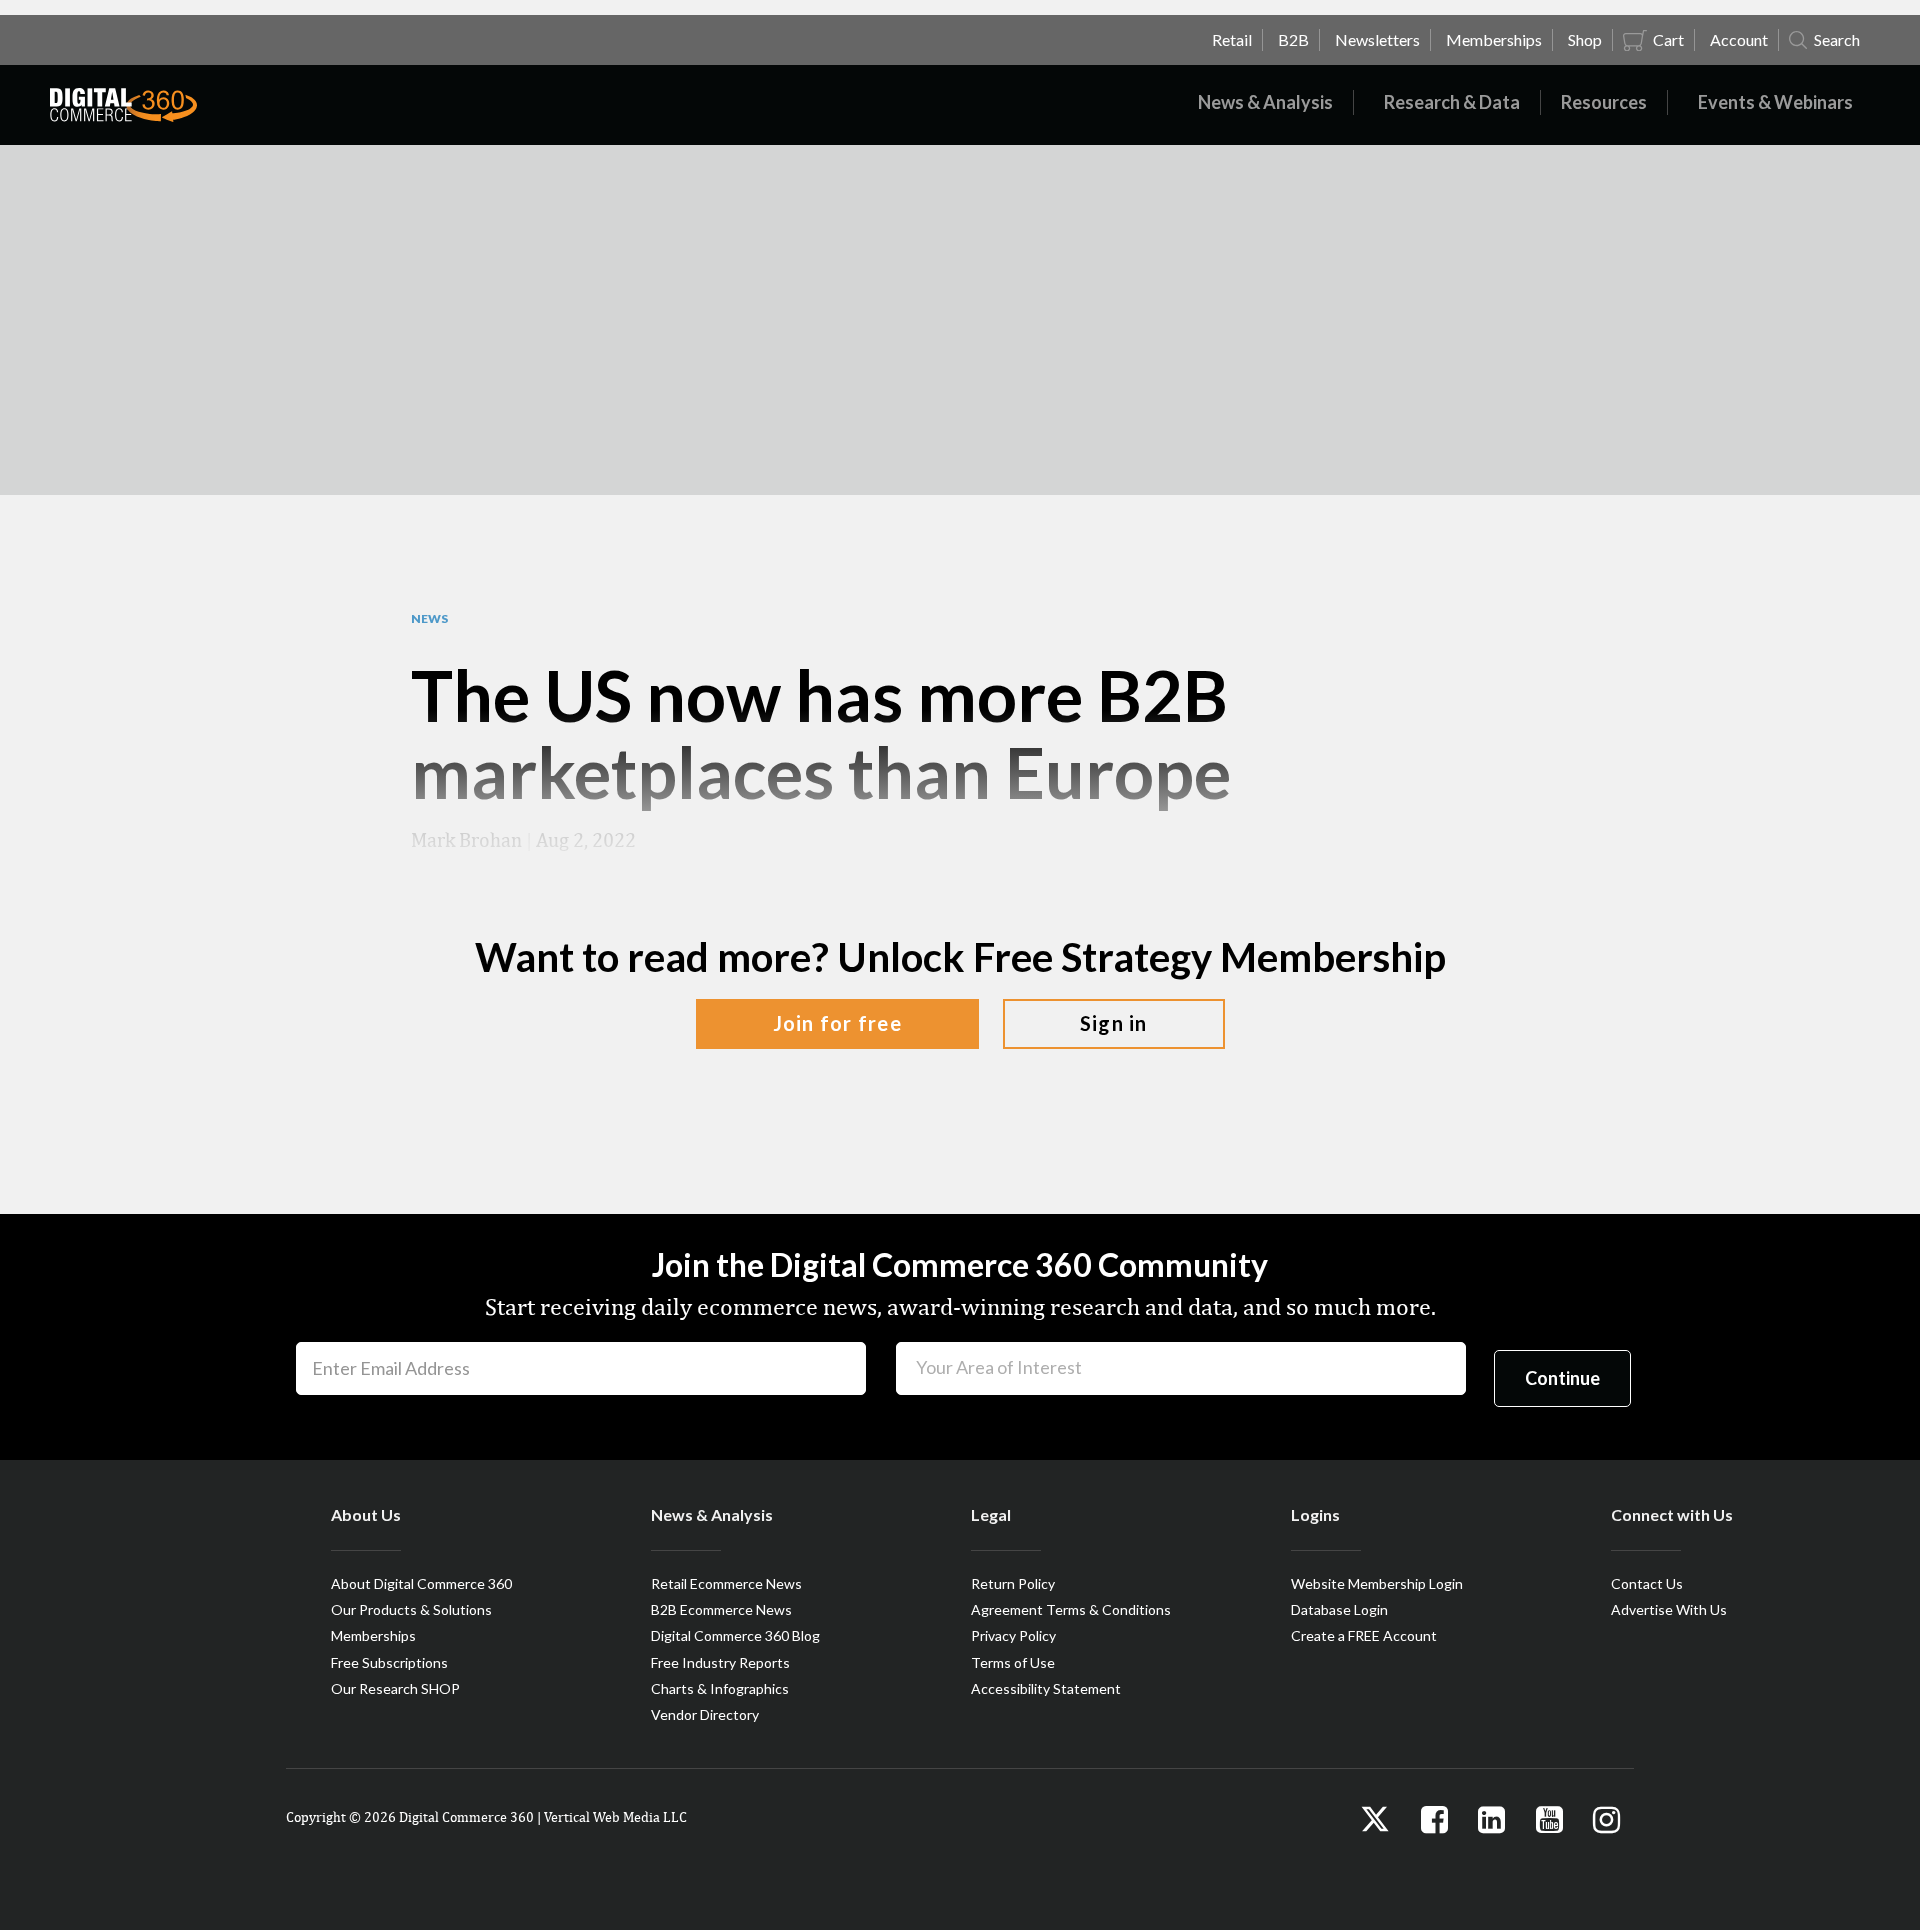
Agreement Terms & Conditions (1071, 1609)
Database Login (1339, 1609)
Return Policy (1013, 1583)
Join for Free (837, 1023)
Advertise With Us (1669, 1609)
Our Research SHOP (395, 1688)
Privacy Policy (1013, 1635)
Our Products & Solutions (411, 1609)
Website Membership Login (1377, 1583)
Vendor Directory (705, 1714)
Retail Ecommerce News (726, 1583)
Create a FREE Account (1364, 1635)
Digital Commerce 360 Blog (735, 1635)
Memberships (373, 1635)
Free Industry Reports (720, 1662)
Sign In (1114, 1023)
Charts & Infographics (720, 1688)
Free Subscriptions (389, 1662)
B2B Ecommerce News (721, 1609)
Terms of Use (1013, 1662)
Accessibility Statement (1046, 1688)
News (429, 619)
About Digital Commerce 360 (421, 1583)
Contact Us (1647, 1583)
